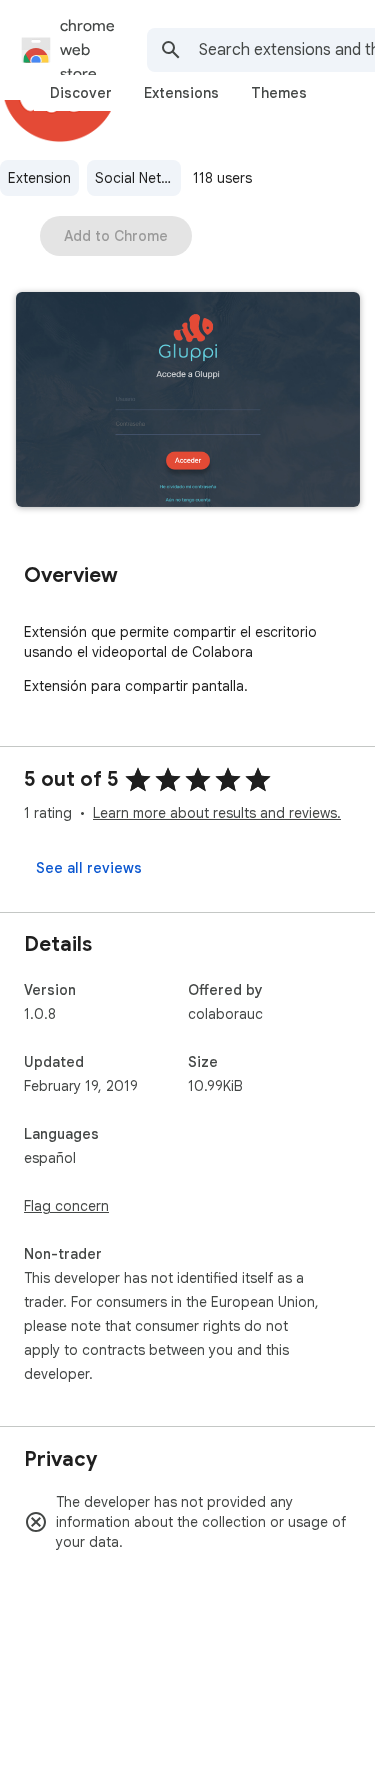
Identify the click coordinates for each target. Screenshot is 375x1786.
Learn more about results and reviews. (217, 813)
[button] (188, 401)
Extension (39, 178)
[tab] (81, 93)
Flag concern (66, 1206)
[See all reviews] (89, 868)
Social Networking (138, 178)
